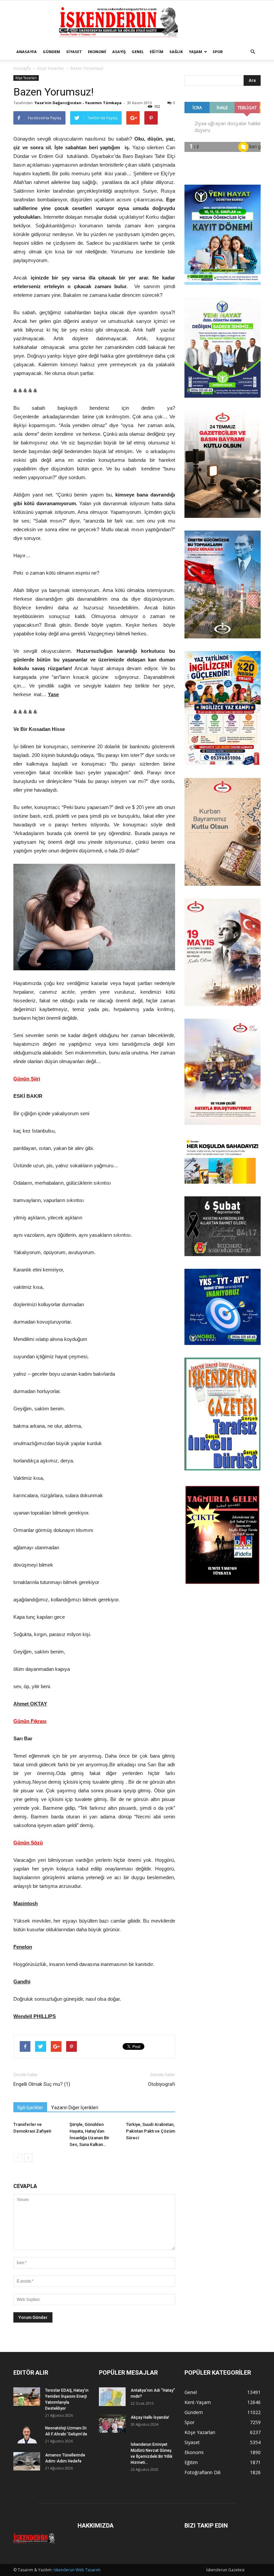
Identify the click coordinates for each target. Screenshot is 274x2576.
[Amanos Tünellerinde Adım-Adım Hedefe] (27, 2461)
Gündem (51, 52)
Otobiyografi (162, 2084)
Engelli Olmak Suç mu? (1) (42, 2084)
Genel (138, 52)
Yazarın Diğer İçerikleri (75, 2108)
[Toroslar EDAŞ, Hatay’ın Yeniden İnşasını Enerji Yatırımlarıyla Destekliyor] (27, 2397)
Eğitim (157, 52)
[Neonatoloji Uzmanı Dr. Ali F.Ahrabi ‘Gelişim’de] (27, 2434)
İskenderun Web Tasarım (77, 2570)
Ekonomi (97, 52)
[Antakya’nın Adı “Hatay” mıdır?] (112, 2397)
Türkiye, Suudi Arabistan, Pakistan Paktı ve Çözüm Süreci (151, 2131)
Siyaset (74, 52)
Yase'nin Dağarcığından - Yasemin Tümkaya (78, 103)
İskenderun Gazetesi (225, 2570)
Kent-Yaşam (198, 2402)
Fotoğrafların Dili (202, 2472)
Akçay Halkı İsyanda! (150, 2417)
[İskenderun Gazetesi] (137, 22)
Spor (218, 52)
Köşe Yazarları (51, 68)
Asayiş (119, 52)
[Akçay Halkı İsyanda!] (112, 2424)
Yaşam (195, 52)
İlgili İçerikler (30, 2108)
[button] (253, 52)
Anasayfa (27, 52)
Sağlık (176, 52)
